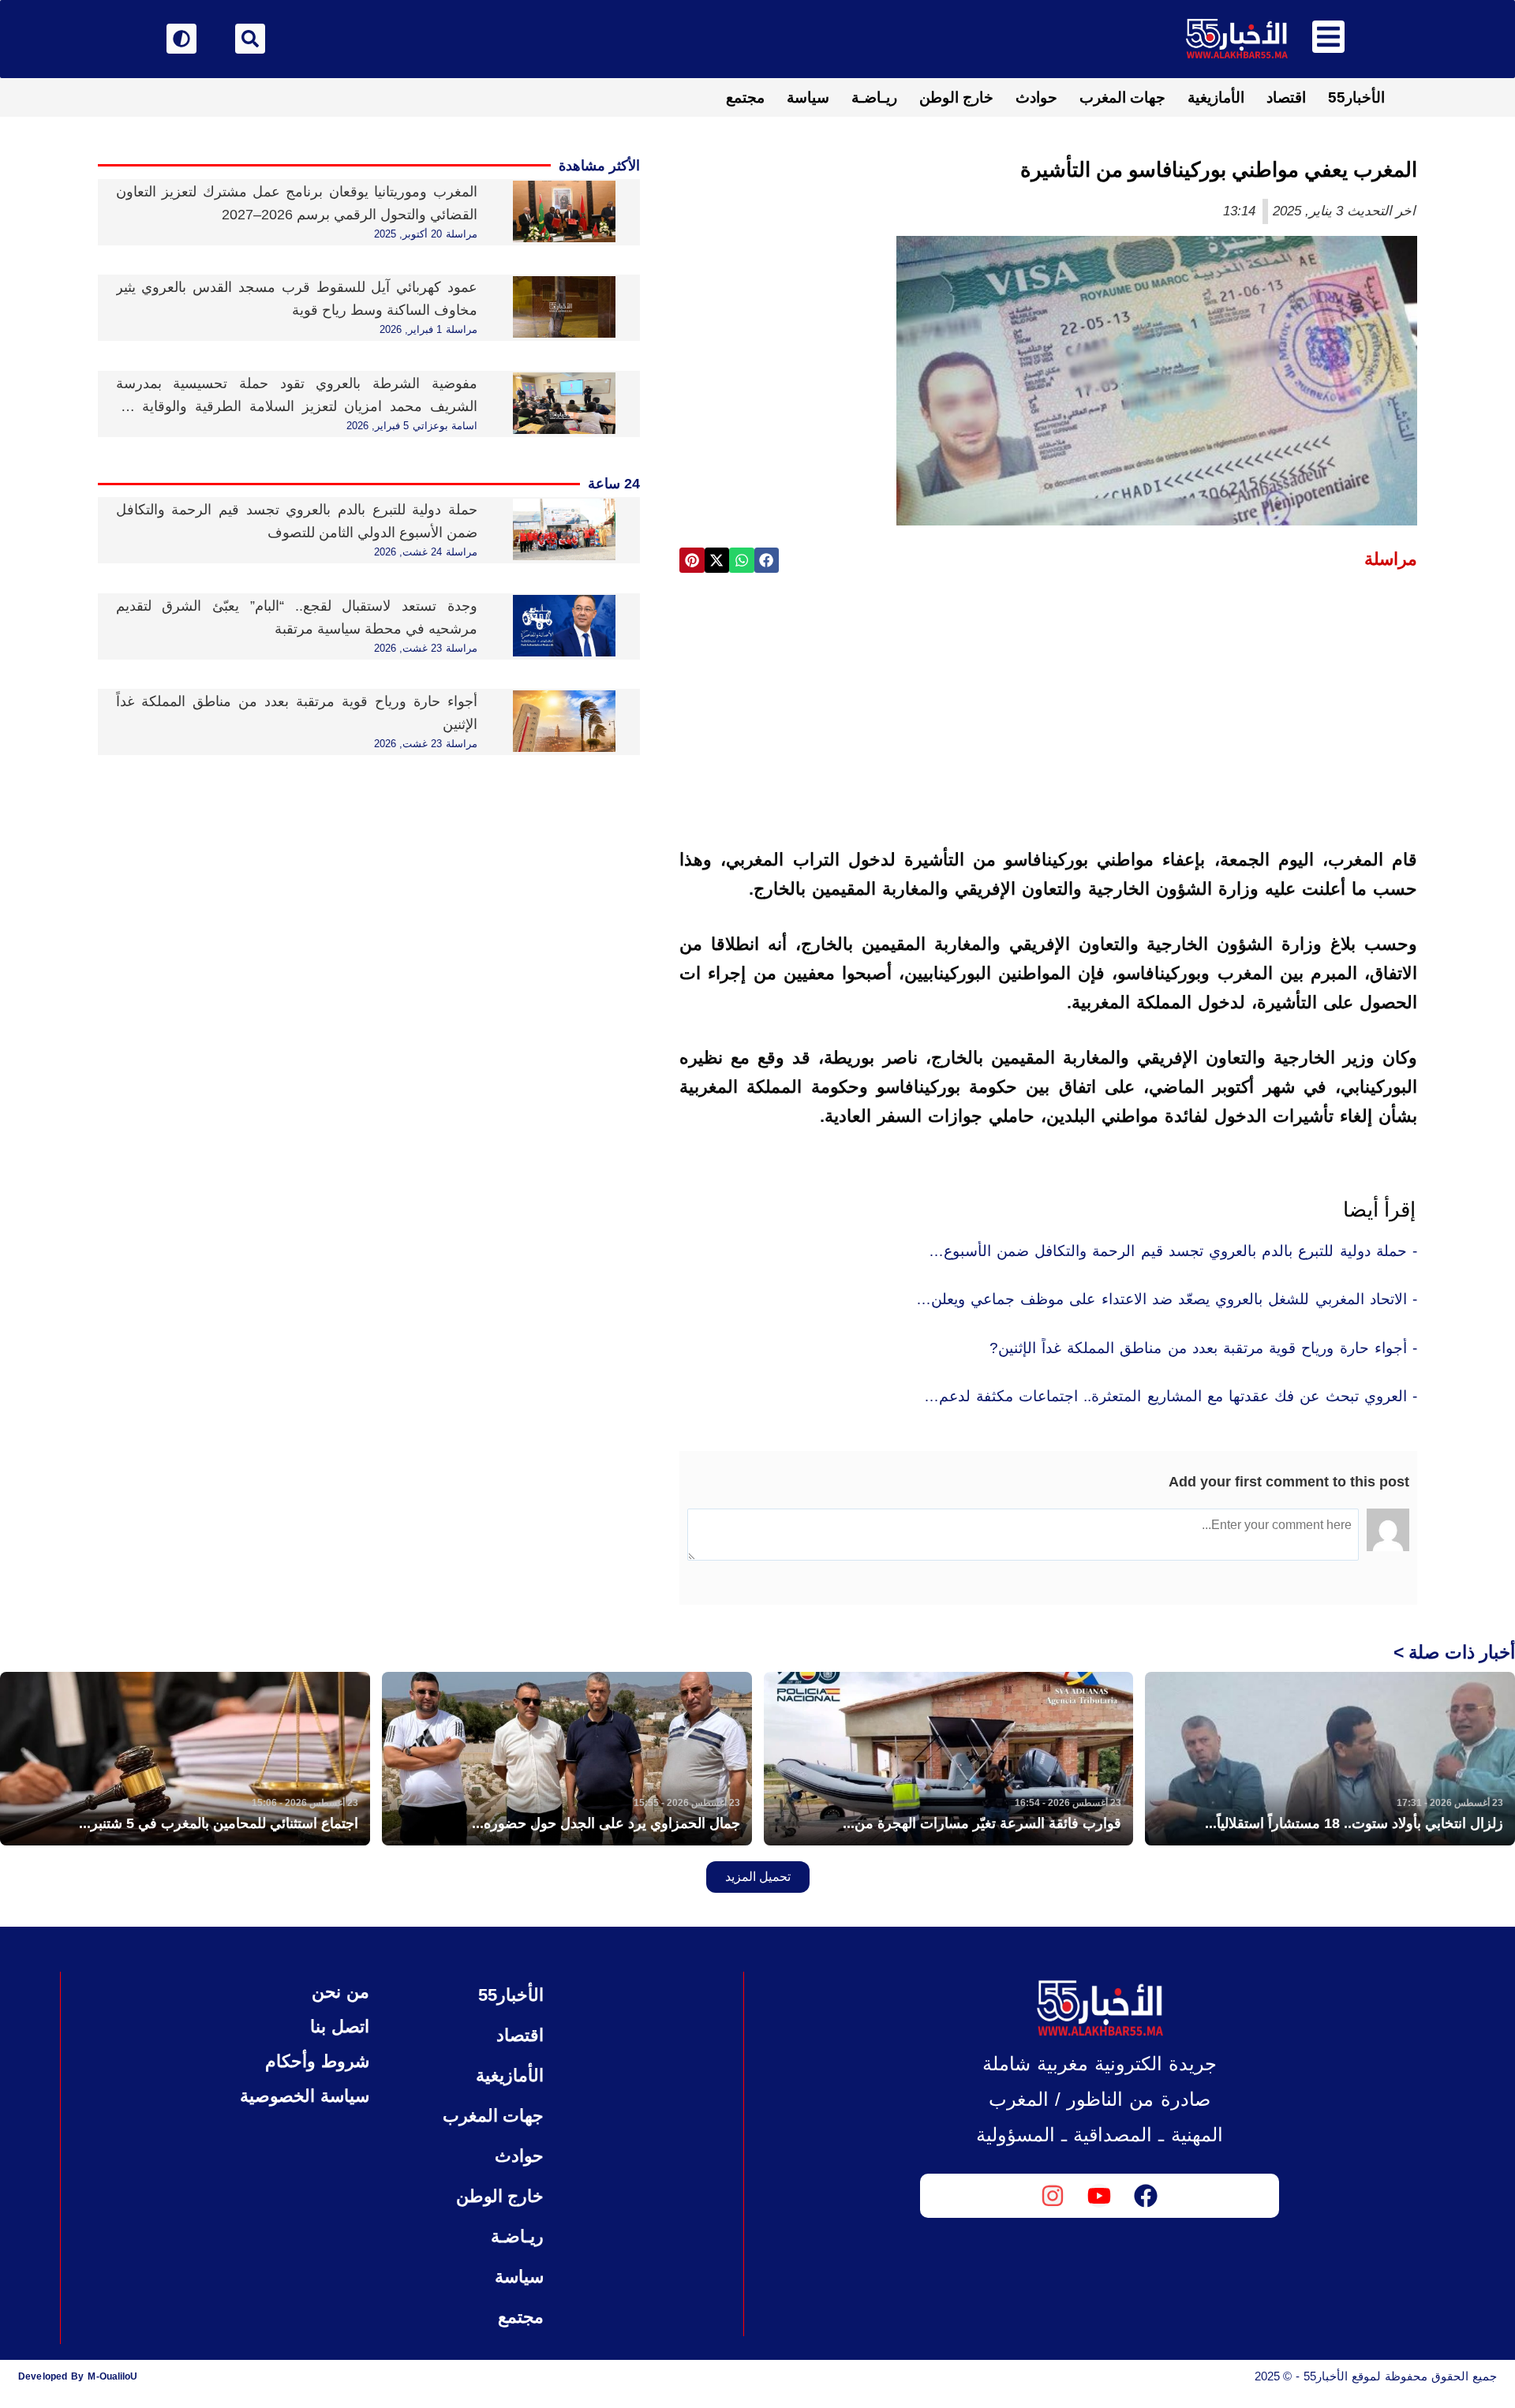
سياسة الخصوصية (304, 2096)
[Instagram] (1053, 2196)
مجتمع (745, 97)
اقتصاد (1286, 97)
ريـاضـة (874, 97)
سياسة (808, 97)
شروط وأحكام (317, 2061)
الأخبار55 (1356, 97)
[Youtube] (1099, 2196)
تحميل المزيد (758, 1877)
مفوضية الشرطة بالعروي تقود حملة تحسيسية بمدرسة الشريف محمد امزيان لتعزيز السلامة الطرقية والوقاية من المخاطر (297, 406)
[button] (767, 560)
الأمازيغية (1216, 97)
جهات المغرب (1122, 97)
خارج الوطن (956, 97)
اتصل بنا (339, 2027)
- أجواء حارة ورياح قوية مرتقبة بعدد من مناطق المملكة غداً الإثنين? (1203, 1348)
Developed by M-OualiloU (78, 2376)
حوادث (1036, 97)
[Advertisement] (1048, 705)
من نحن (340, 1992)
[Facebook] (1146, 2196)
